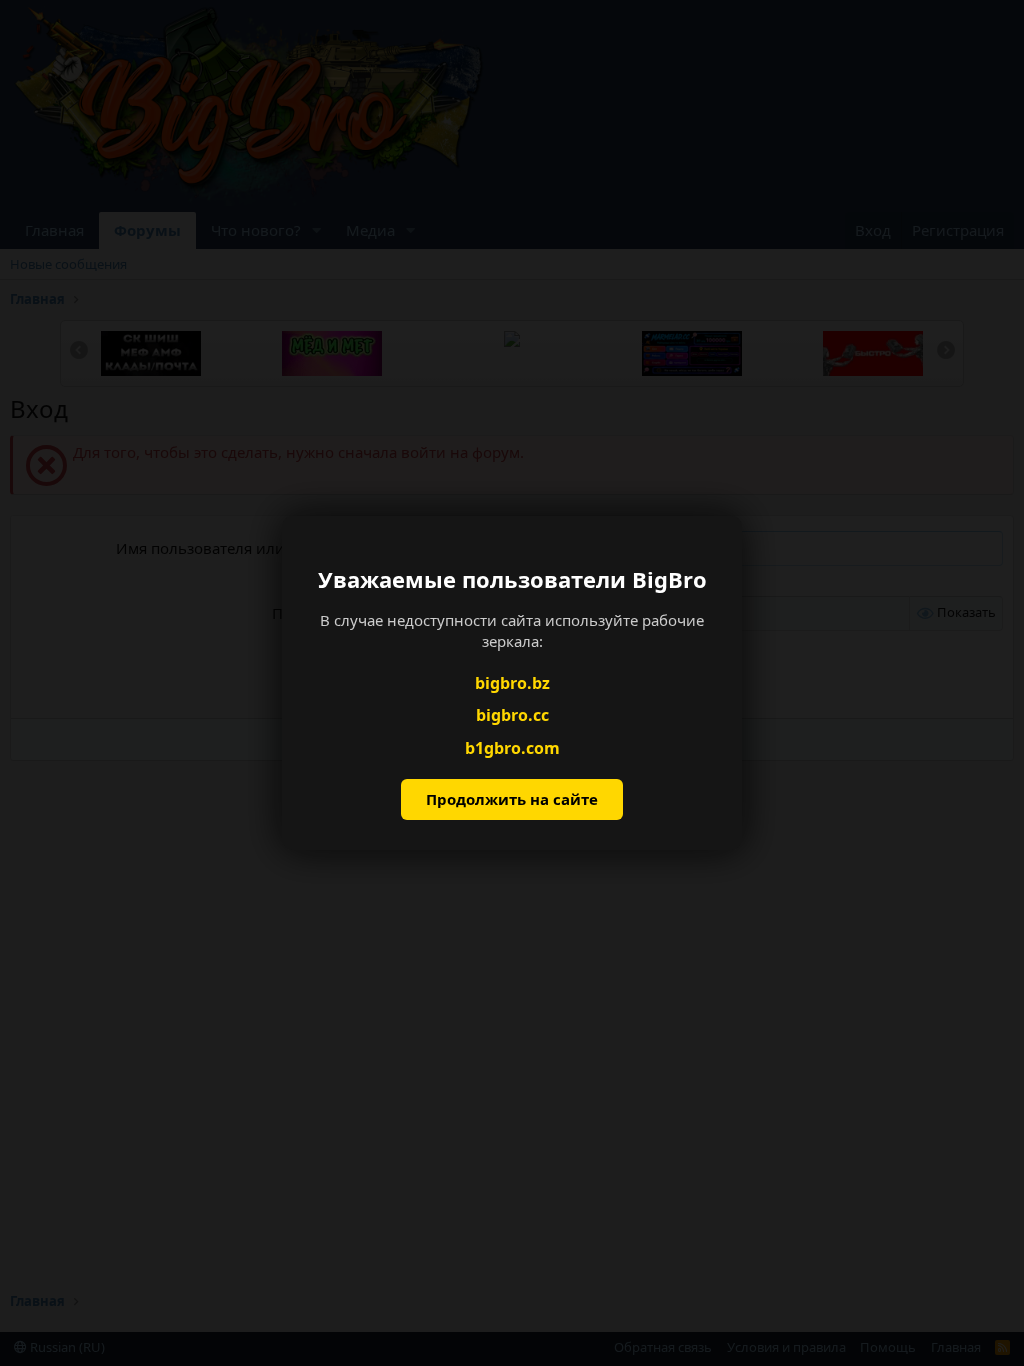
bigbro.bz (512, 683)
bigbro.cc (512, 715)
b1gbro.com (512, 748)
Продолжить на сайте (512, 799)
